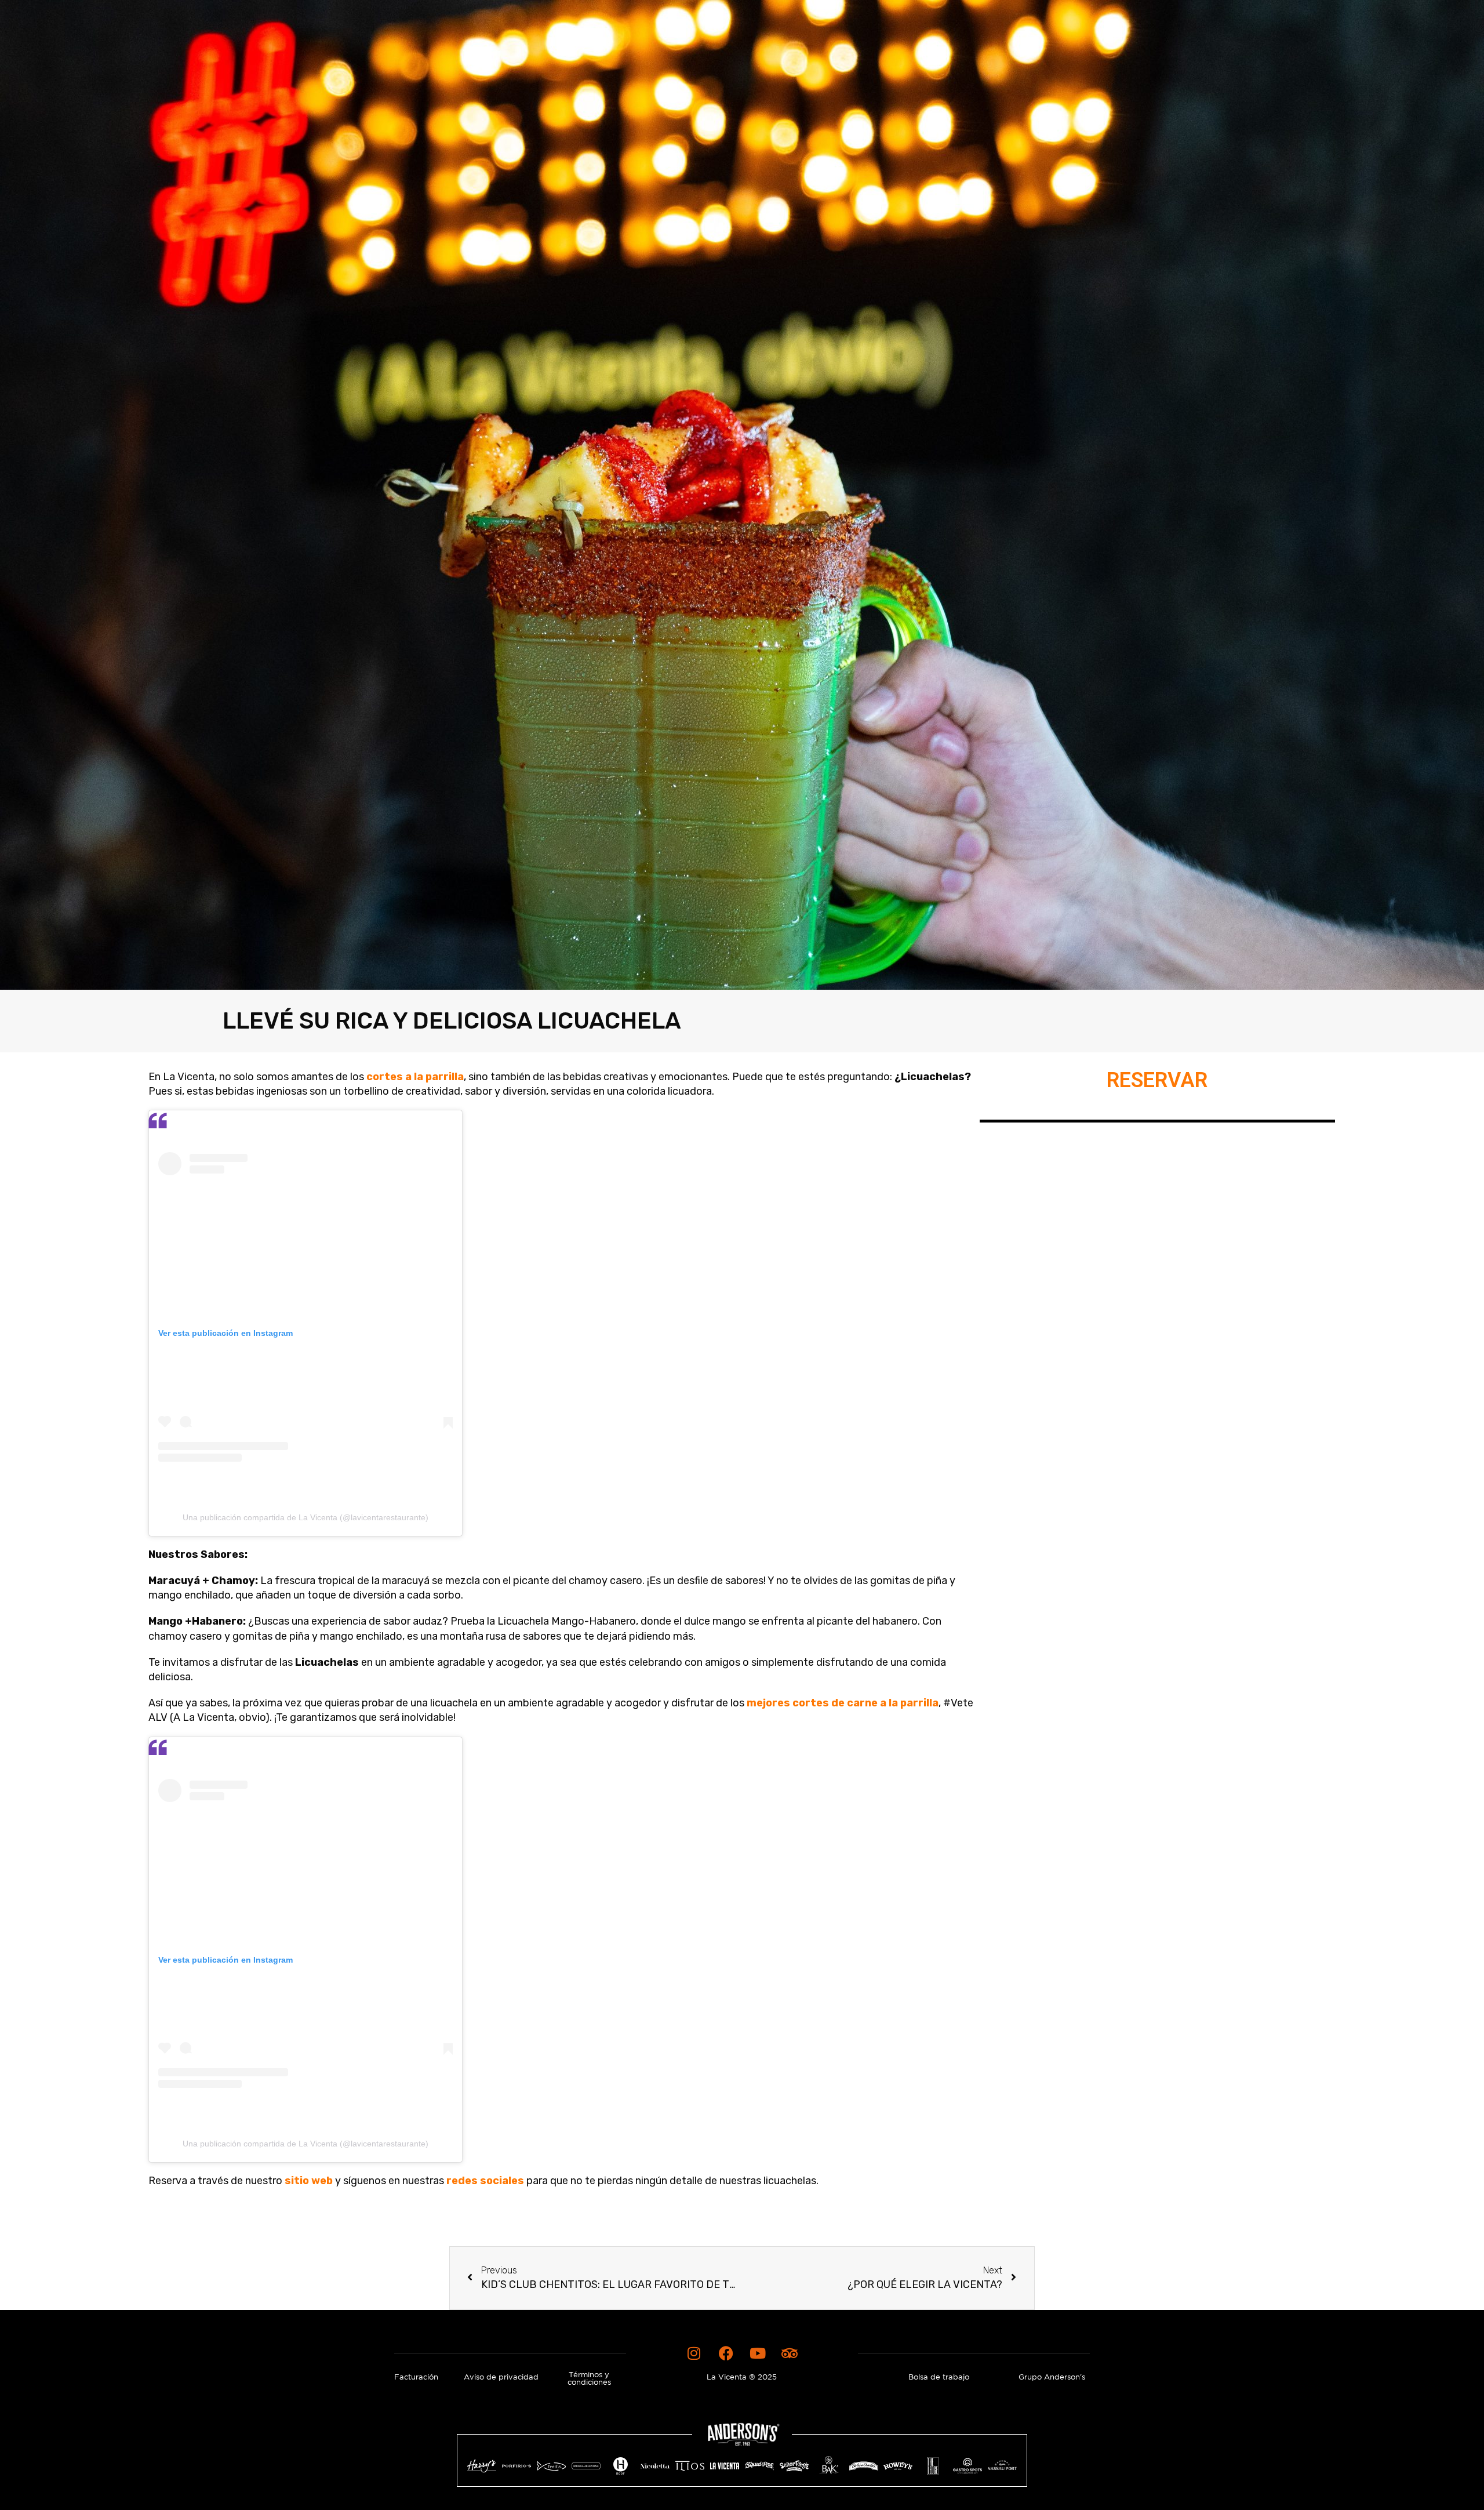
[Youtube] (758, 2353)
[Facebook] (726, 2353)
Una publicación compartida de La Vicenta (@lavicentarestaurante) (305, 1517)
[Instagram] (694, 2353)
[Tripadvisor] (790, 2353)
